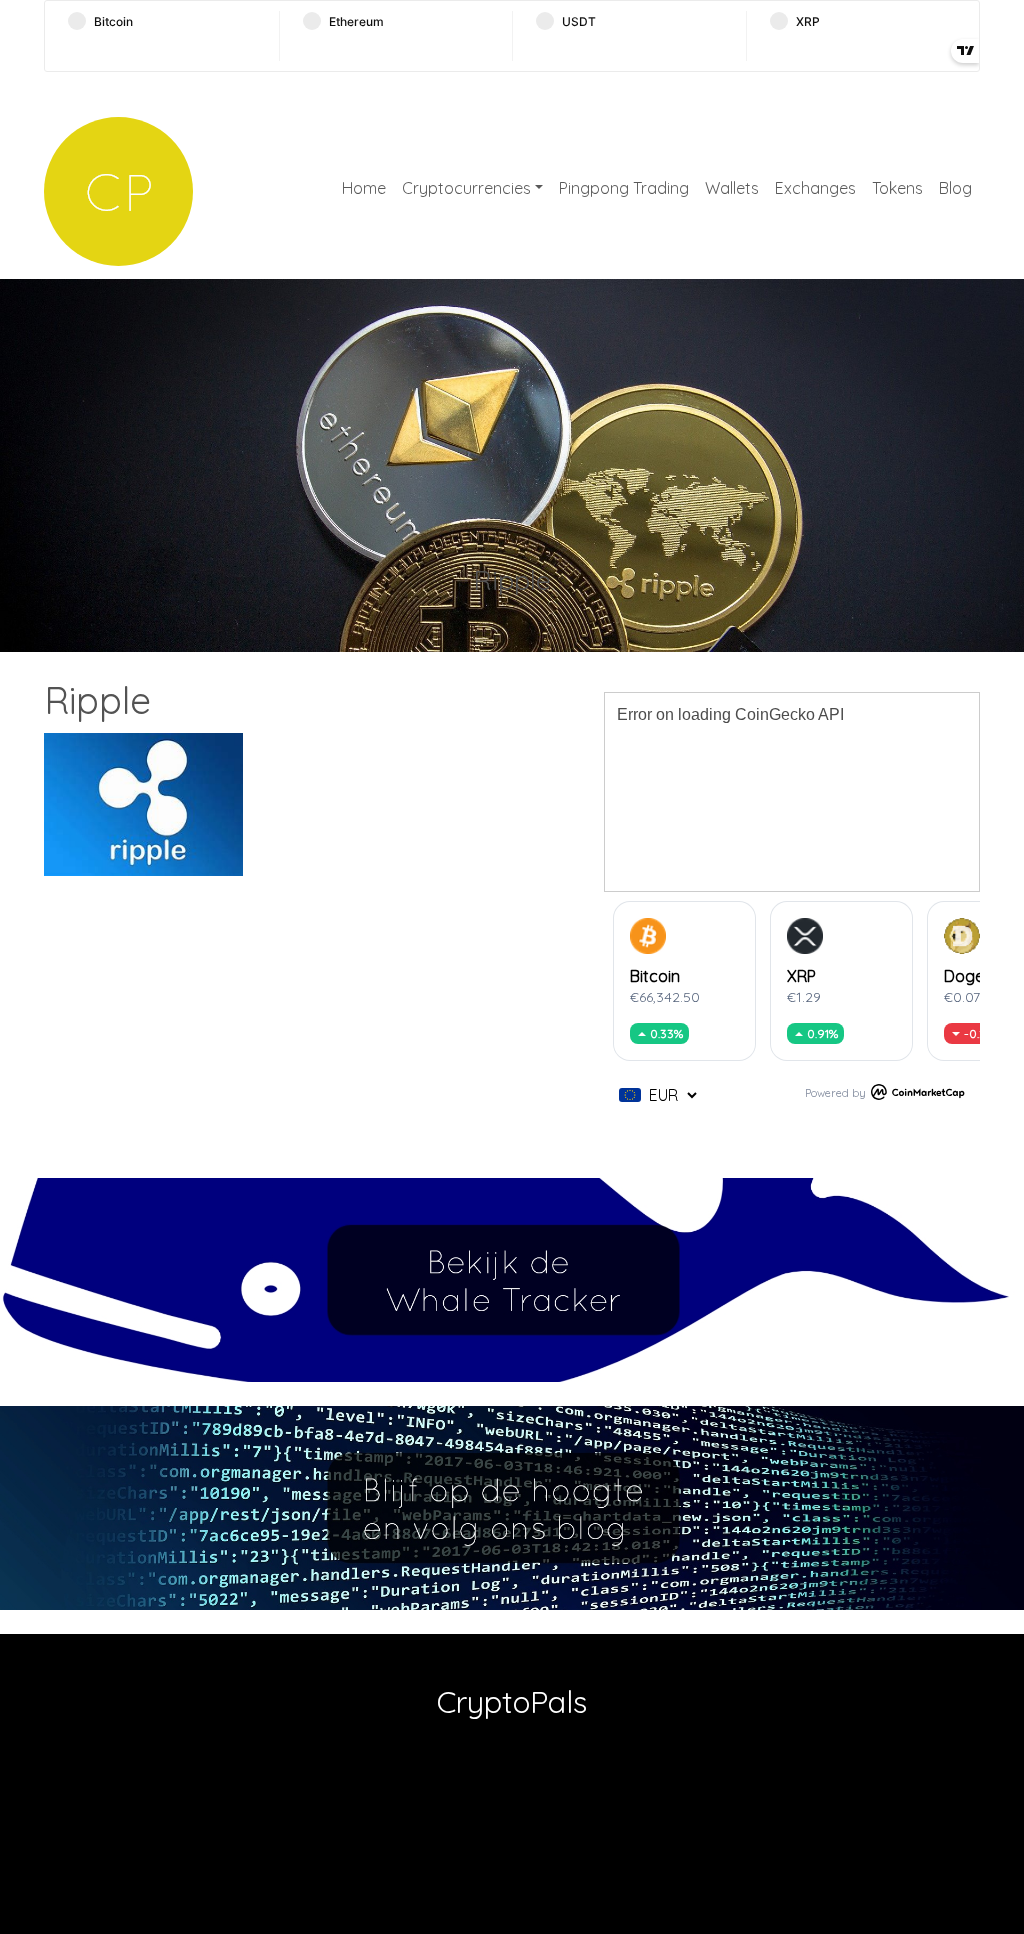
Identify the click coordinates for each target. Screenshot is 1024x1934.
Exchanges (815, 188)
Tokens (897, 188)
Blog (955, 188)
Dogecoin (979, 976)
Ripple (512, 580)
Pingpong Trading (624, 188)
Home (364, 188)
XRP (801, 976)
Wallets (732, 188)
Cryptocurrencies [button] (466, 188)
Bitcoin (655, 976)
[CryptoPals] (118, 191)
